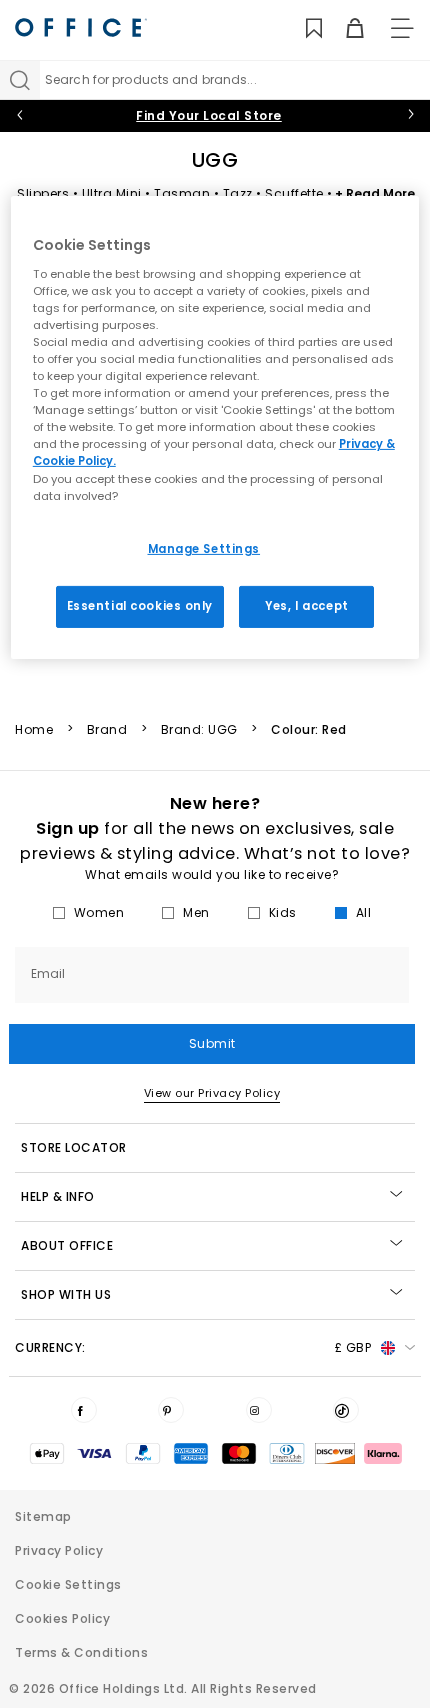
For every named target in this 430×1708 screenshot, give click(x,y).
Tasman (182, 193)
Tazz (238, 193)
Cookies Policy (62, 1618)
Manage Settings (204, 549)
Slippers (43, 193)
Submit (212, 1043)
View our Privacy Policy (212, 1093)
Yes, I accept (306, 605)
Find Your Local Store (209, 115)
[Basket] (343, 28)
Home (34, 730)
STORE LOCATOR (74, 1147)
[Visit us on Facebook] (84, 1410)
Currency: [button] (193, 1347)
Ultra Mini (112, 193)
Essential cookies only (140, 605)
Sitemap (43, 1516)
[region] (215, 427)
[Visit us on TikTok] (346, 1410)
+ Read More (375, 193)
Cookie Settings (68, 1584)
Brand (107, 730)
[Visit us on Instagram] (259, 1410)
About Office (67, 1245)
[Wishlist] (302, 28)
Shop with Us (66, 1294)
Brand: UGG (199, 730)
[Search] (20, 80)
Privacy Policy (59, 1550)
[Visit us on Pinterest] (171, 1410)
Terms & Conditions (81, 1652)
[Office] (81, 27)
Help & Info (58, 1196)
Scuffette (294, 193)
